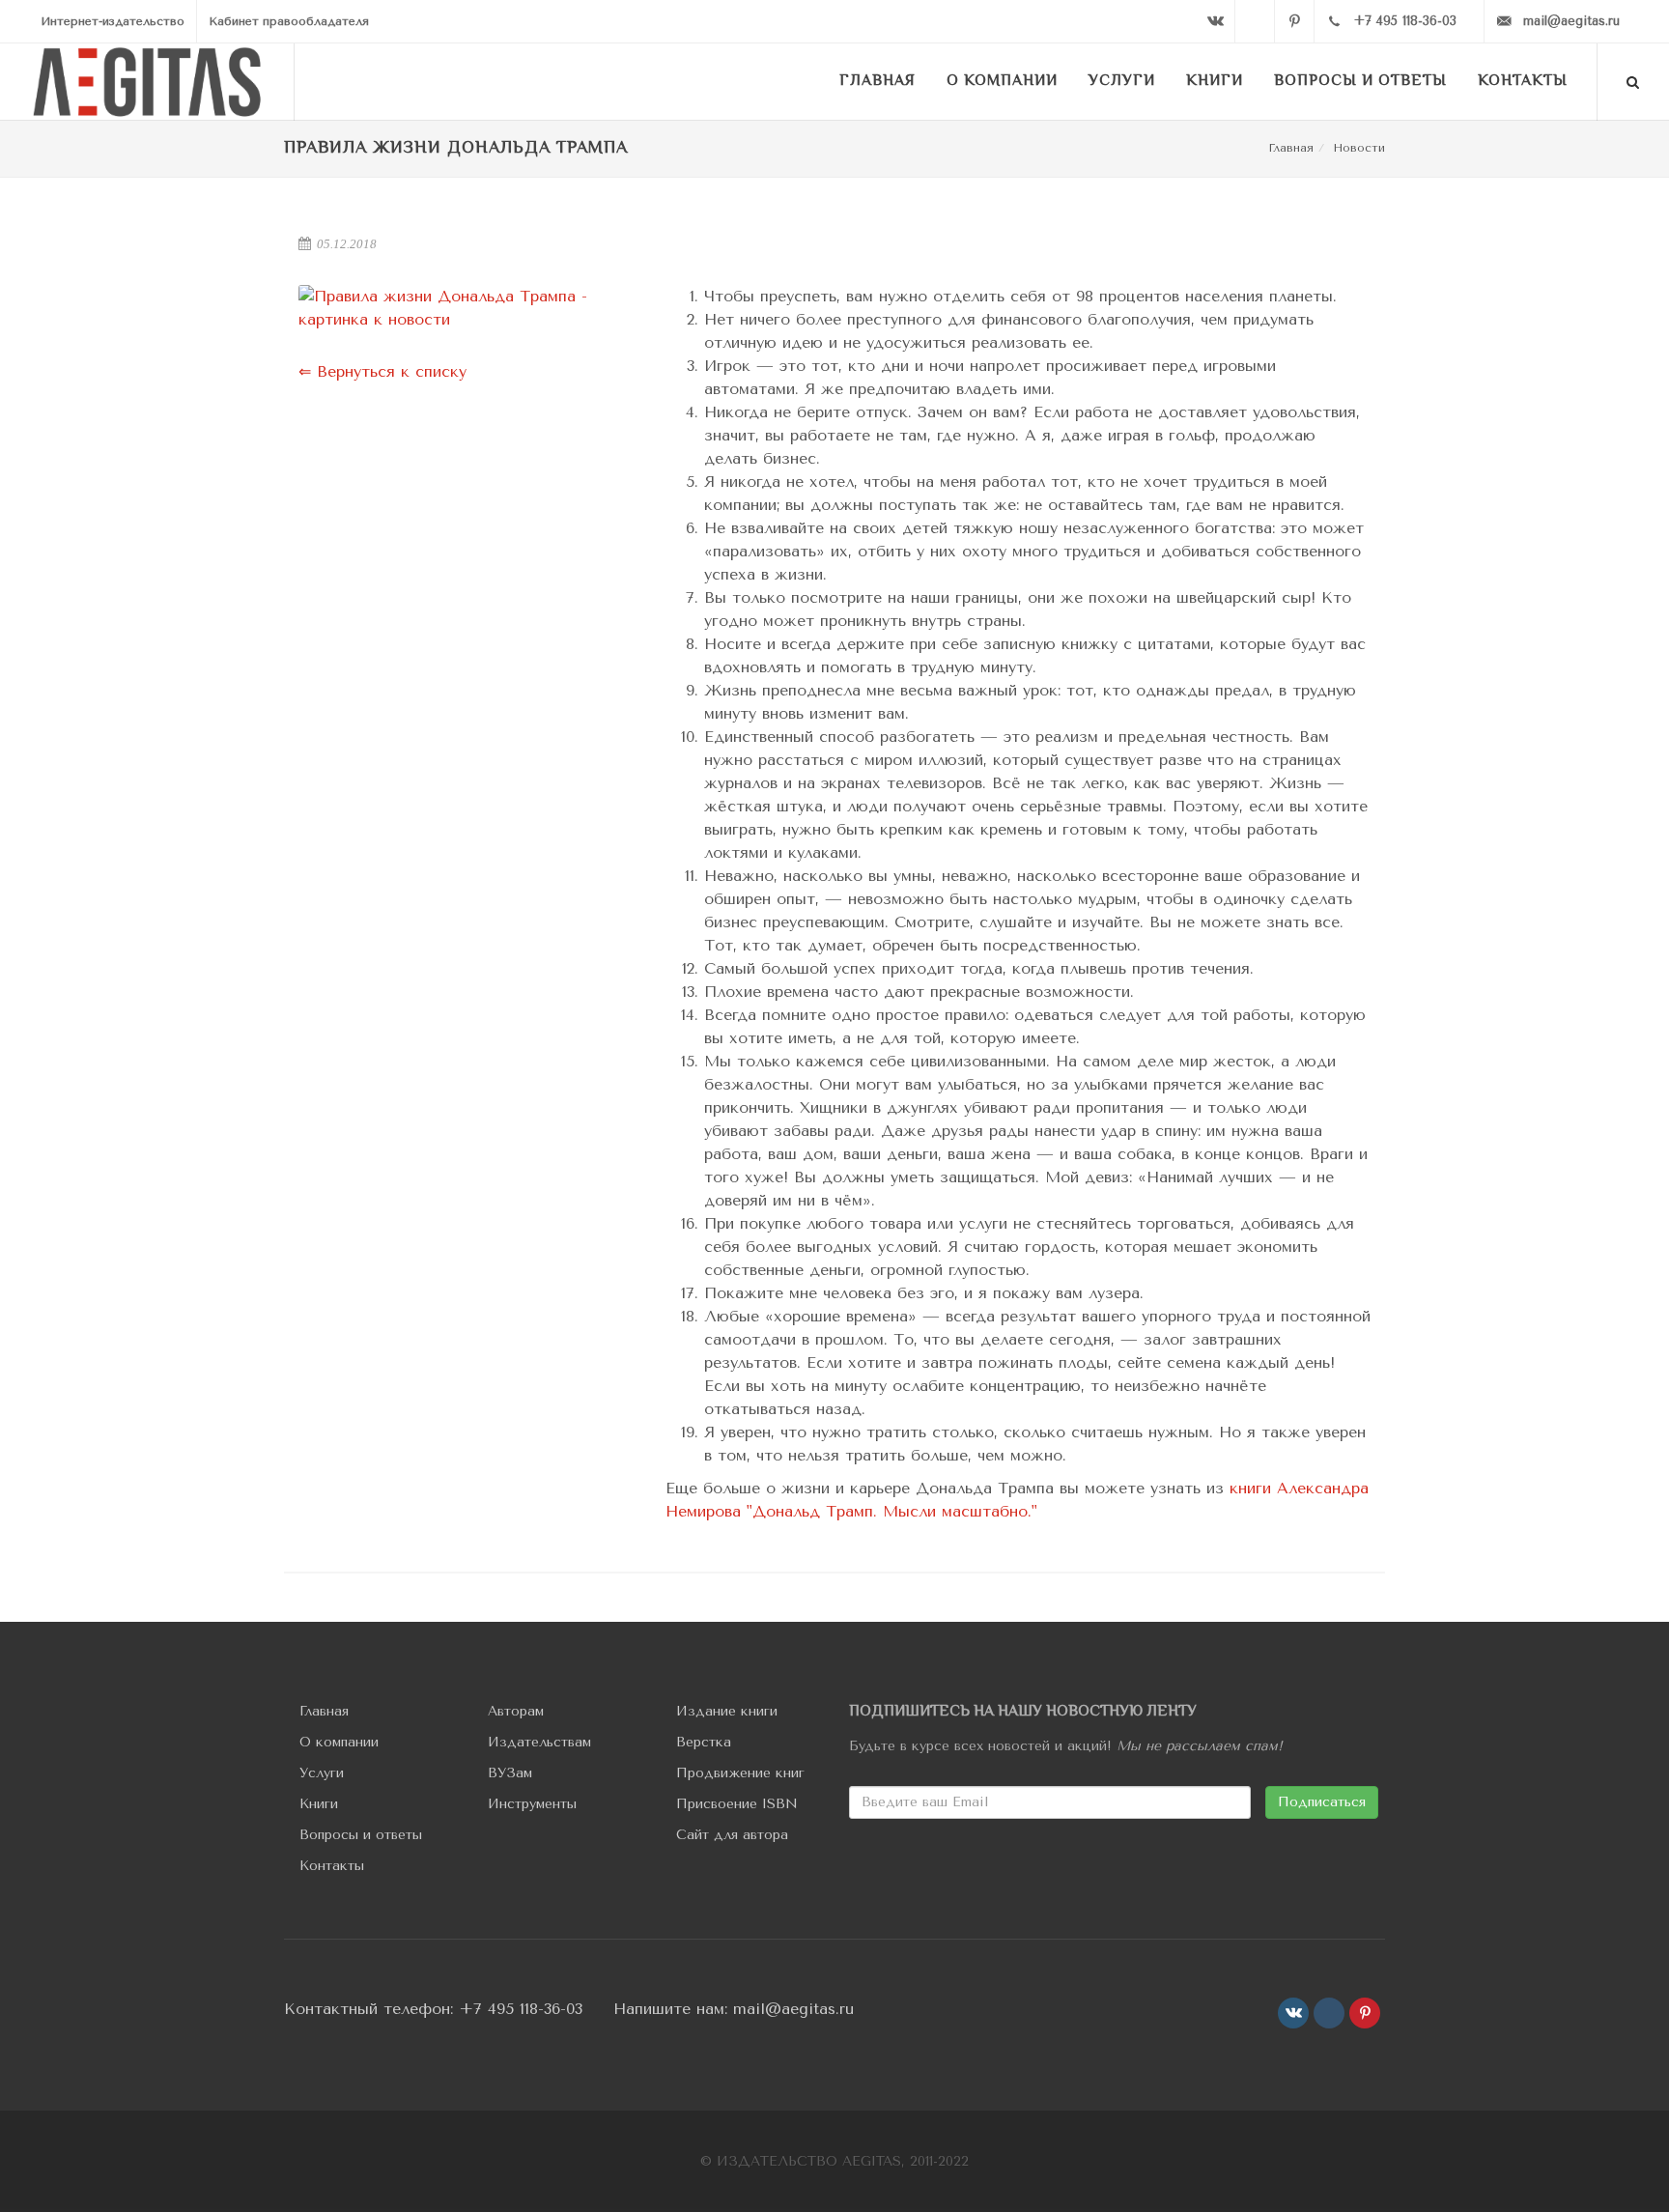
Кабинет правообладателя (289, 21)
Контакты (332, 1866)
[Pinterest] (1294, 21)
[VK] (1215, 21)
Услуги (322, 1773)
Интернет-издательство (113, 21)
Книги (319, 1804)
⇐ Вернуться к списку (382, 371)
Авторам (516, 1711)
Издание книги (727, 1711)
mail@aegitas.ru (793, 2009)
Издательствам (539, 1742)
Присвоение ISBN (737, 1804)
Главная (1291, 148)
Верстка (704, 1742)
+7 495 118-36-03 (521, 2009)
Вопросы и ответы (361, 1835)
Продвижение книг (740, 1773)
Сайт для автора (732, 1835)
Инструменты (532, 1804)
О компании (339, 1742)
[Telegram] (1255, 21)
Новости (1359, 148)
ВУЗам (510, 1773)
